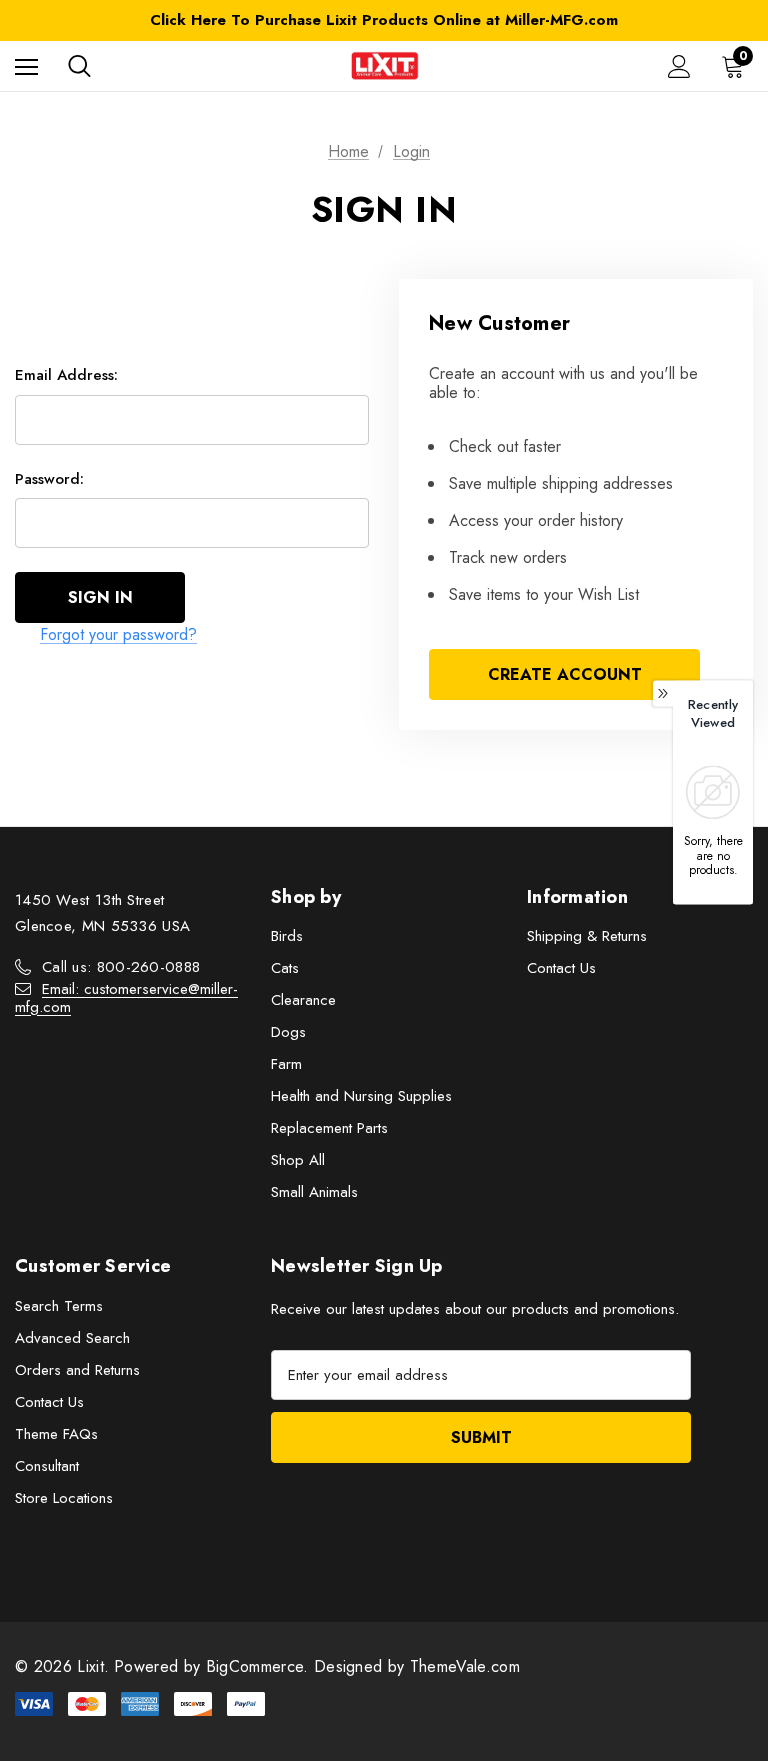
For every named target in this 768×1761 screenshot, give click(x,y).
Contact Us (561, 968)
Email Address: (66, 375)
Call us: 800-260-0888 (121, 967)
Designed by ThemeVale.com (417, 1666)
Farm (286, 1064)
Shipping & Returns (587, 936)
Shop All (298, 1160)
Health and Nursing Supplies (361, 1096)
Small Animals (314, 1192)
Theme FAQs (56, 1434)
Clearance (303, 1000)
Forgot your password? (118, 634)
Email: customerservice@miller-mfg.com (126, 998)
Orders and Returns (77, 1370)
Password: (49, 479)
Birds (287, 936)
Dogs (288, 1032)
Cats (285, 968)
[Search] (79, 66)
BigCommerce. (260, 1666)
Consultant (47, 1466)
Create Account (565, 674)
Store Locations (64, 1498)
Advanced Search (72, 1338)
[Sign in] (679, 66)
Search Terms (59, 1306)
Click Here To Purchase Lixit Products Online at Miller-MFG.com (384, 20)
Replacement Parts (329, 1128)
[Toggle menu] (26, 66)
